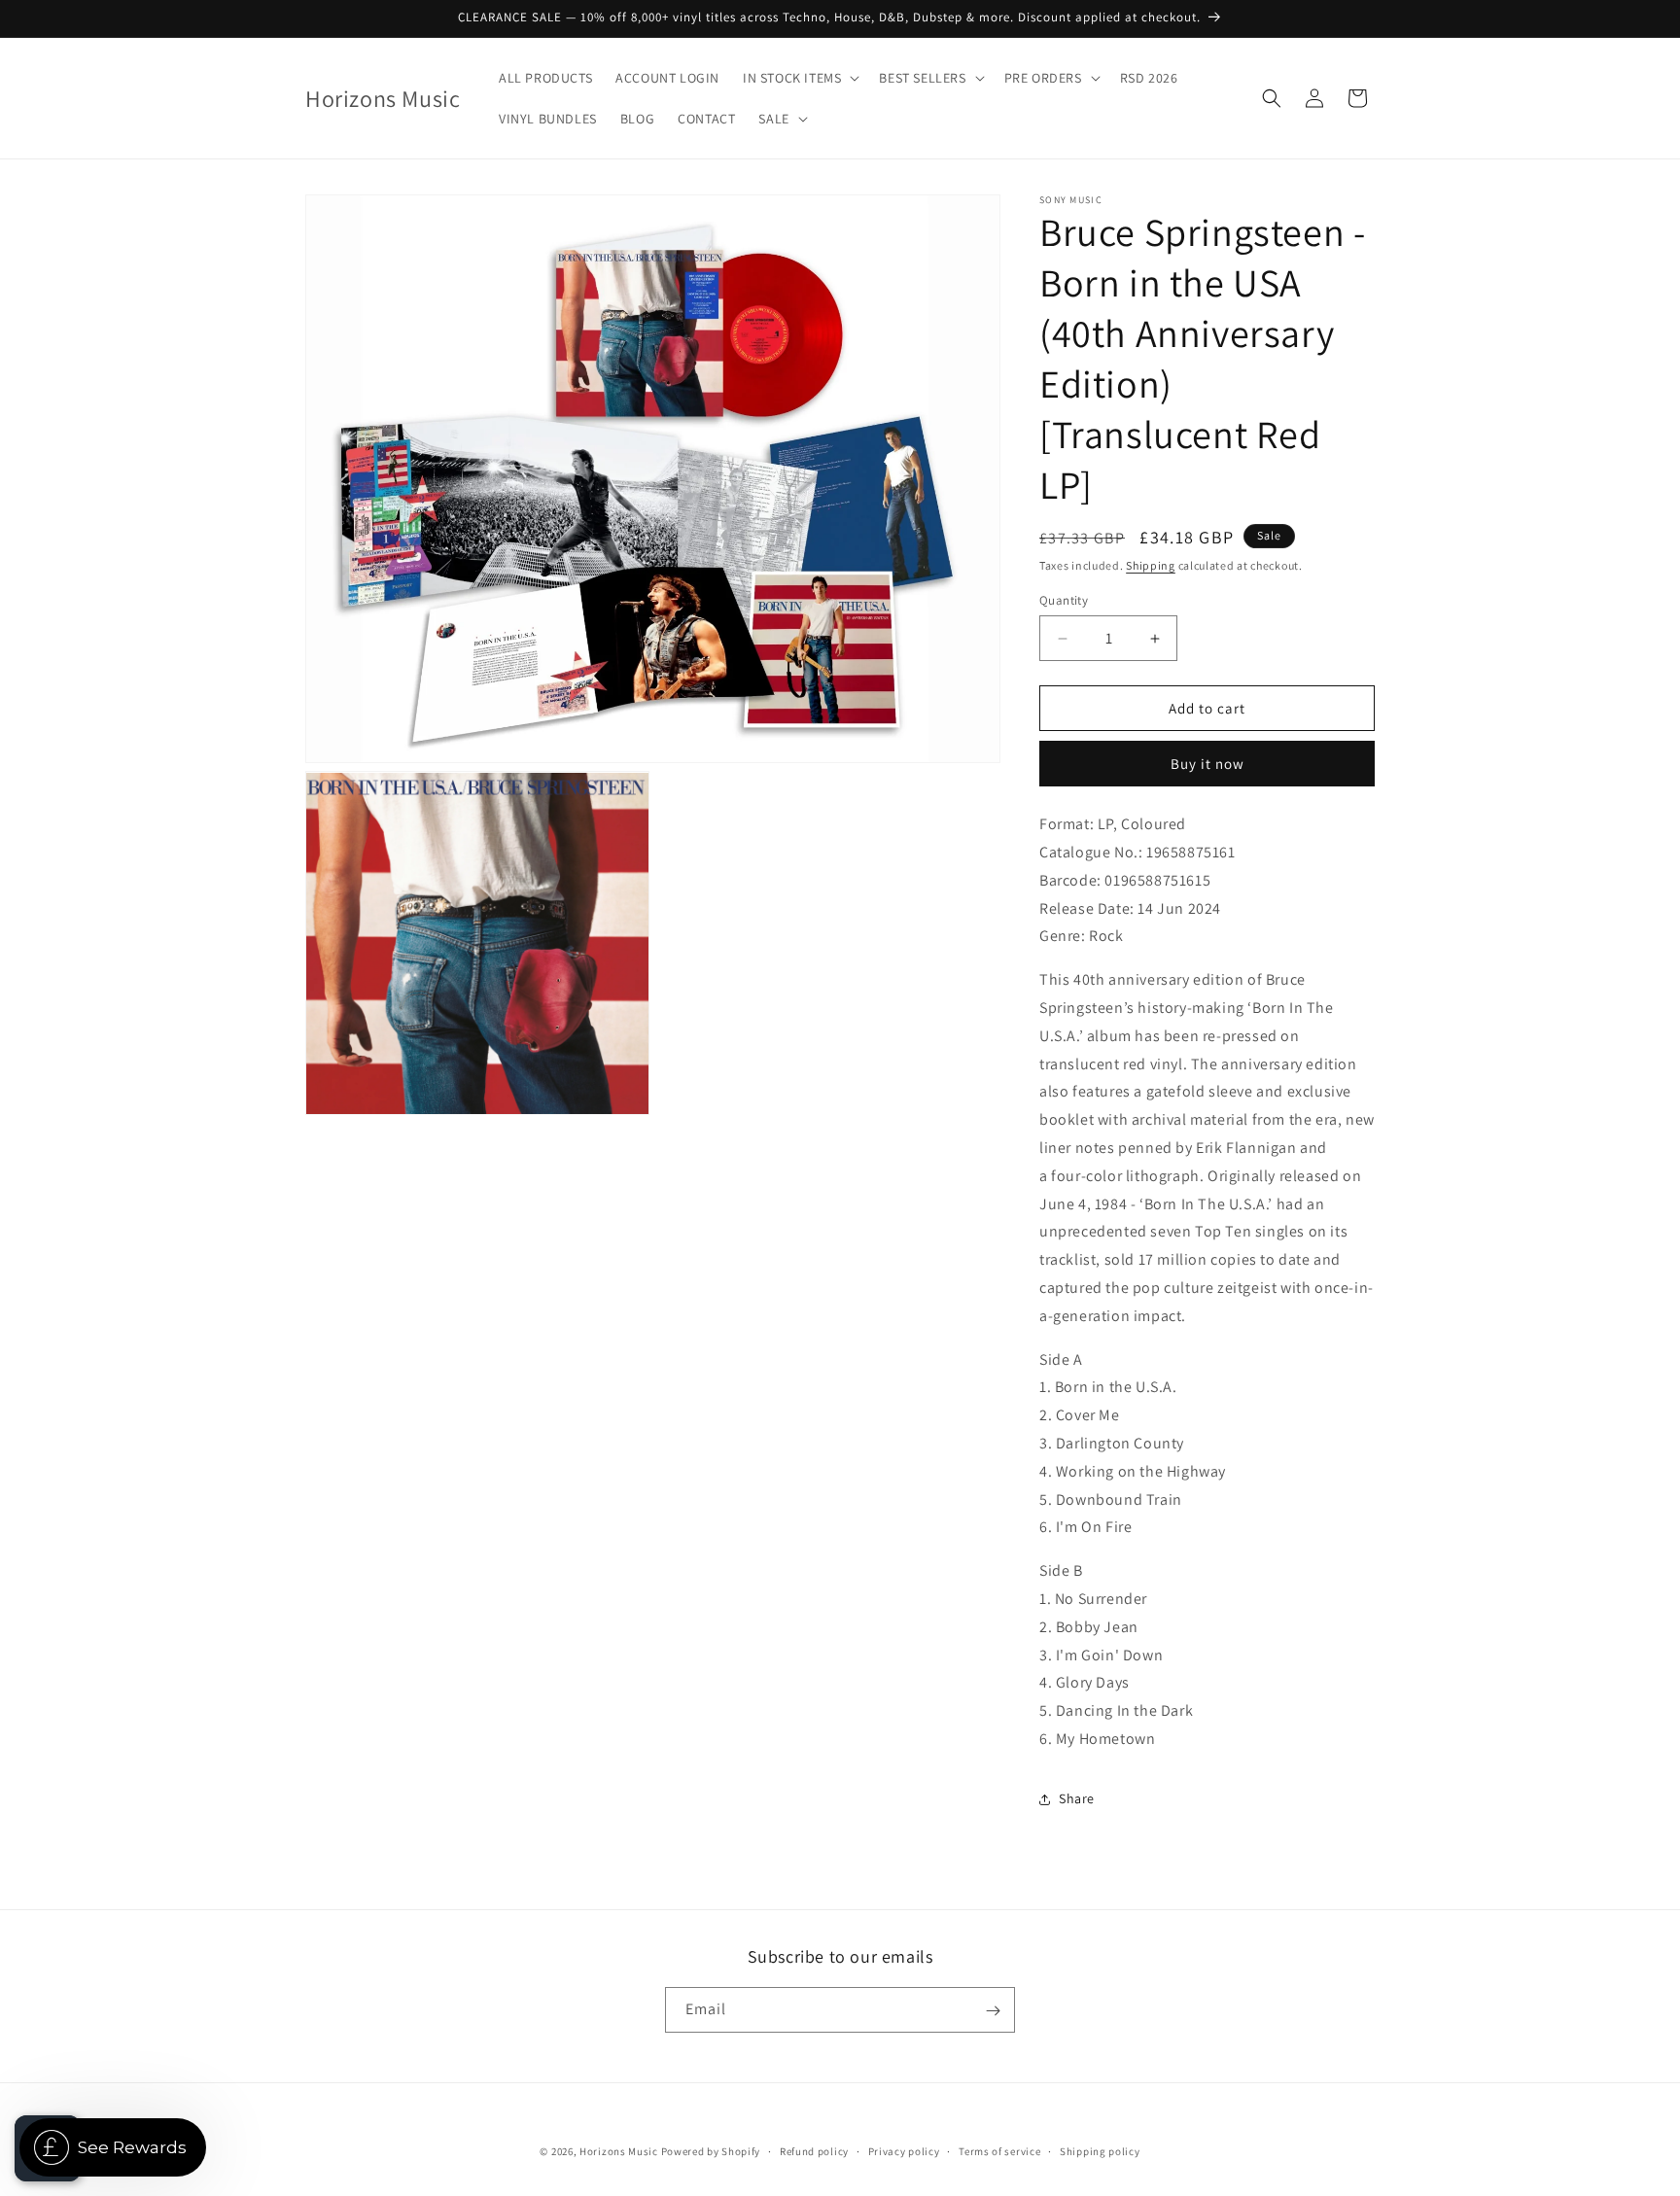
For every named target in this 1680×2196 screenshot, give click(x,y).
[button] (799, 78)
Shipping (1151, 565)
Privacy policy (904, 2150)
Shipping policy (1100, 2150)
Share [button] (1077, 1798)
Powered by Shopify (711, 2151)
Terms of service (999, 2150)
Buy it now (1207, 764)
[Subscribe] (993, 2011)
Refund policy (814, 2150)
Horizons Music (619, 2151)
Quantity (1064, 600)
